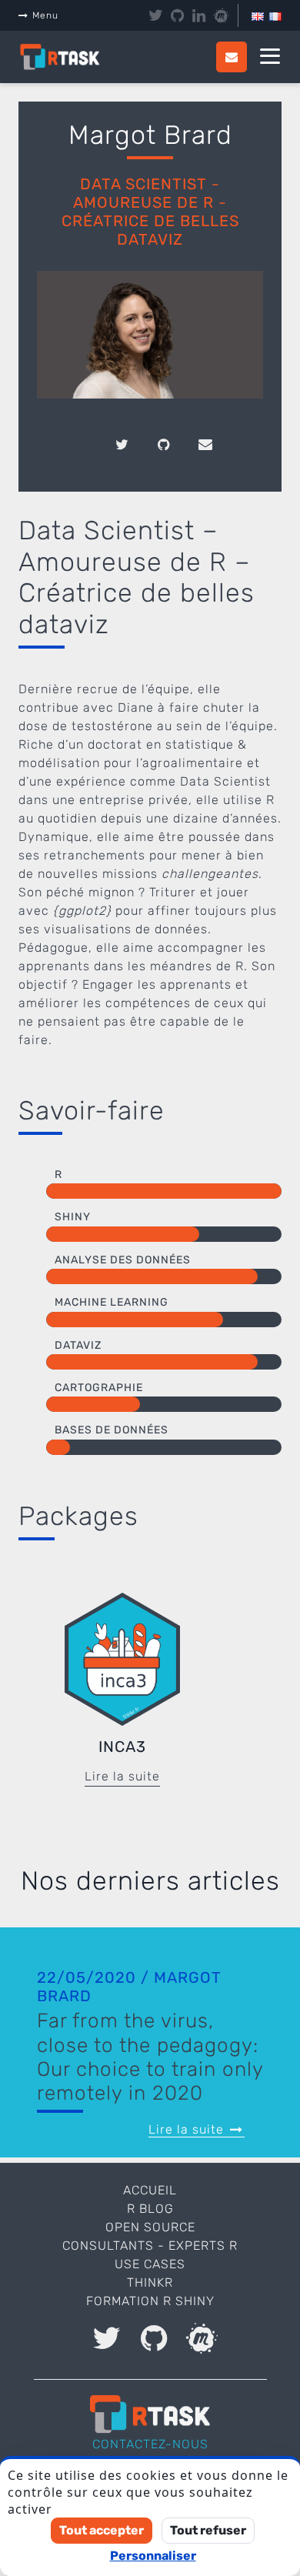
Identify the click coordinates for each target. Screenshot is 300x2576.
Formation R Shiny (150, 2301)
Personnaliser (153, 2556)
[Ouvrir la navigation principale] (270, 57)
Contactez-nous (150, 2444)
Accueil (150, 2190)
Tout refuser (208, 2530)
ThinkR (150, 2282)
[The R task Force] (68, 57)
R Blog (150, 2209)
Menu (45, 15)
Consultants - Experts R (150, 2246)
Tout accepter (102, 2530)
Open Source (150, 2227)
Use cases (150, 2264)
